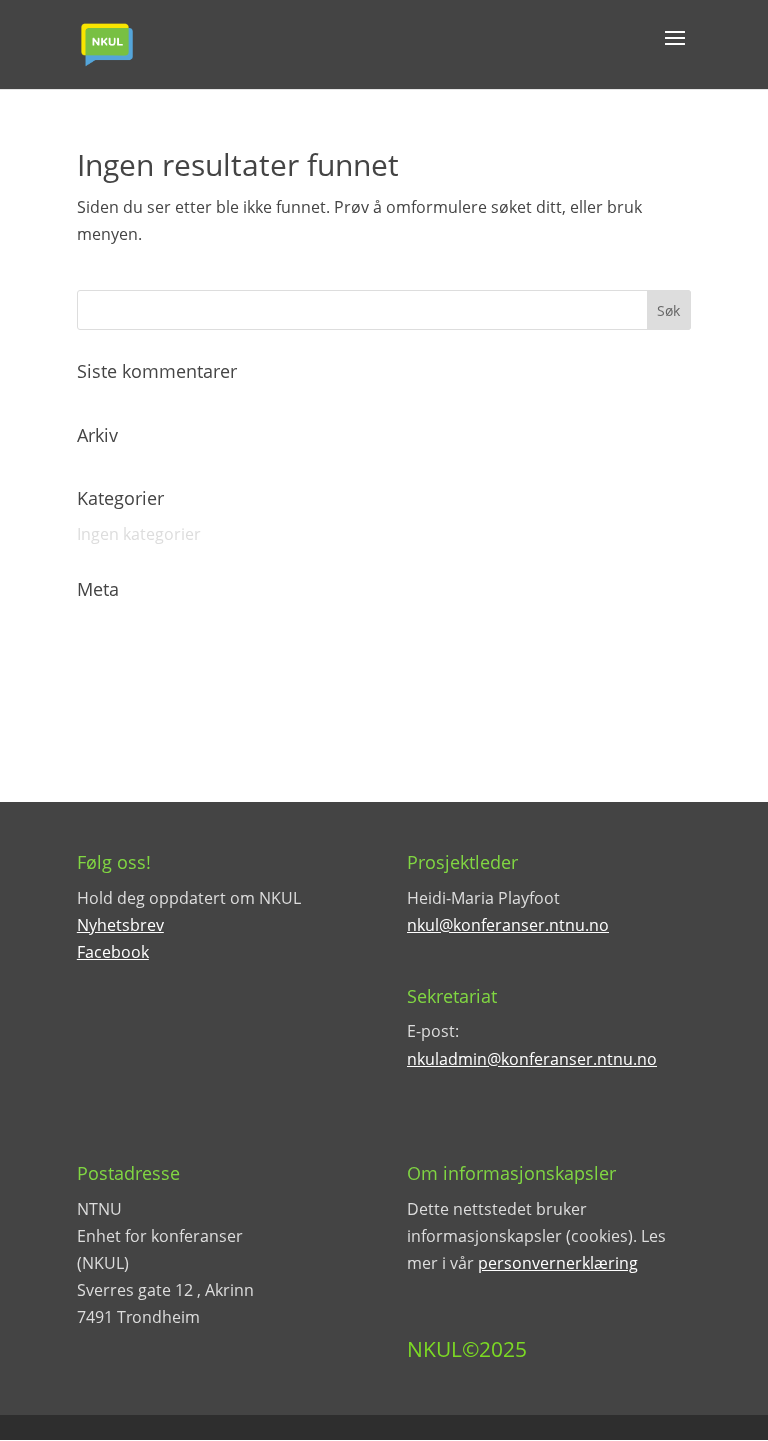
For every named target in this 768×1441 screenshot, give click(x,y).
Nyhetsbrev (120, 925)
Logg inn (109, 624)
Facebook (113, 952)
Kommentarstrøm (145, 695)
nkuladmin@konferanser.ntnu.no (532, 1059)
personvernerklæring (558, 1263)
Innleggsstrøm (131, 659)
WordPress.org (134, 730)
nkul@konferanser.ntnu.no (508, 925)
